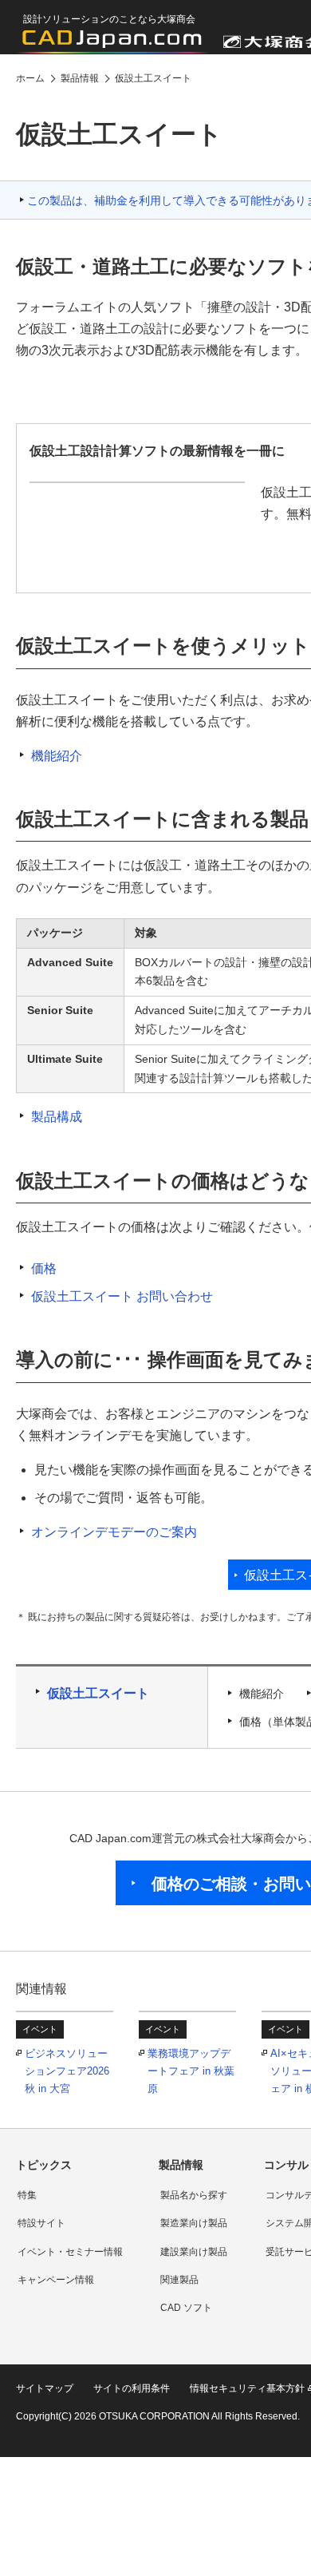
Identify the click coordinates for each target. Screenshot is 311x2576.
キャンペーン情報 (56, 2280)
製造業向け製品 (194, 2223)
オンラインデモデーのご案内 (114, 1532)
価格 (44, 1268)
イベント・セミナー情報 (70, 2252)
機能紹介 (57, 756)
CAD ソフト (186, 2308)
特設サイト (41, 2223)
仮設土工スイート (98, 1693)
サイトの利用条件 (132, 2388)
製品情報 (181, 2165)
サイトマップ (45, 2388)
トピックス (44, 2165)
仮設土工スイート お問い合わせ (122, 1296)
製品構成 (57, 1117)
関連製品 (179, 2280)
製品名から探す (194, 2195)
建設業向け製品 (194, 2252)
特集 (27, 2195)
